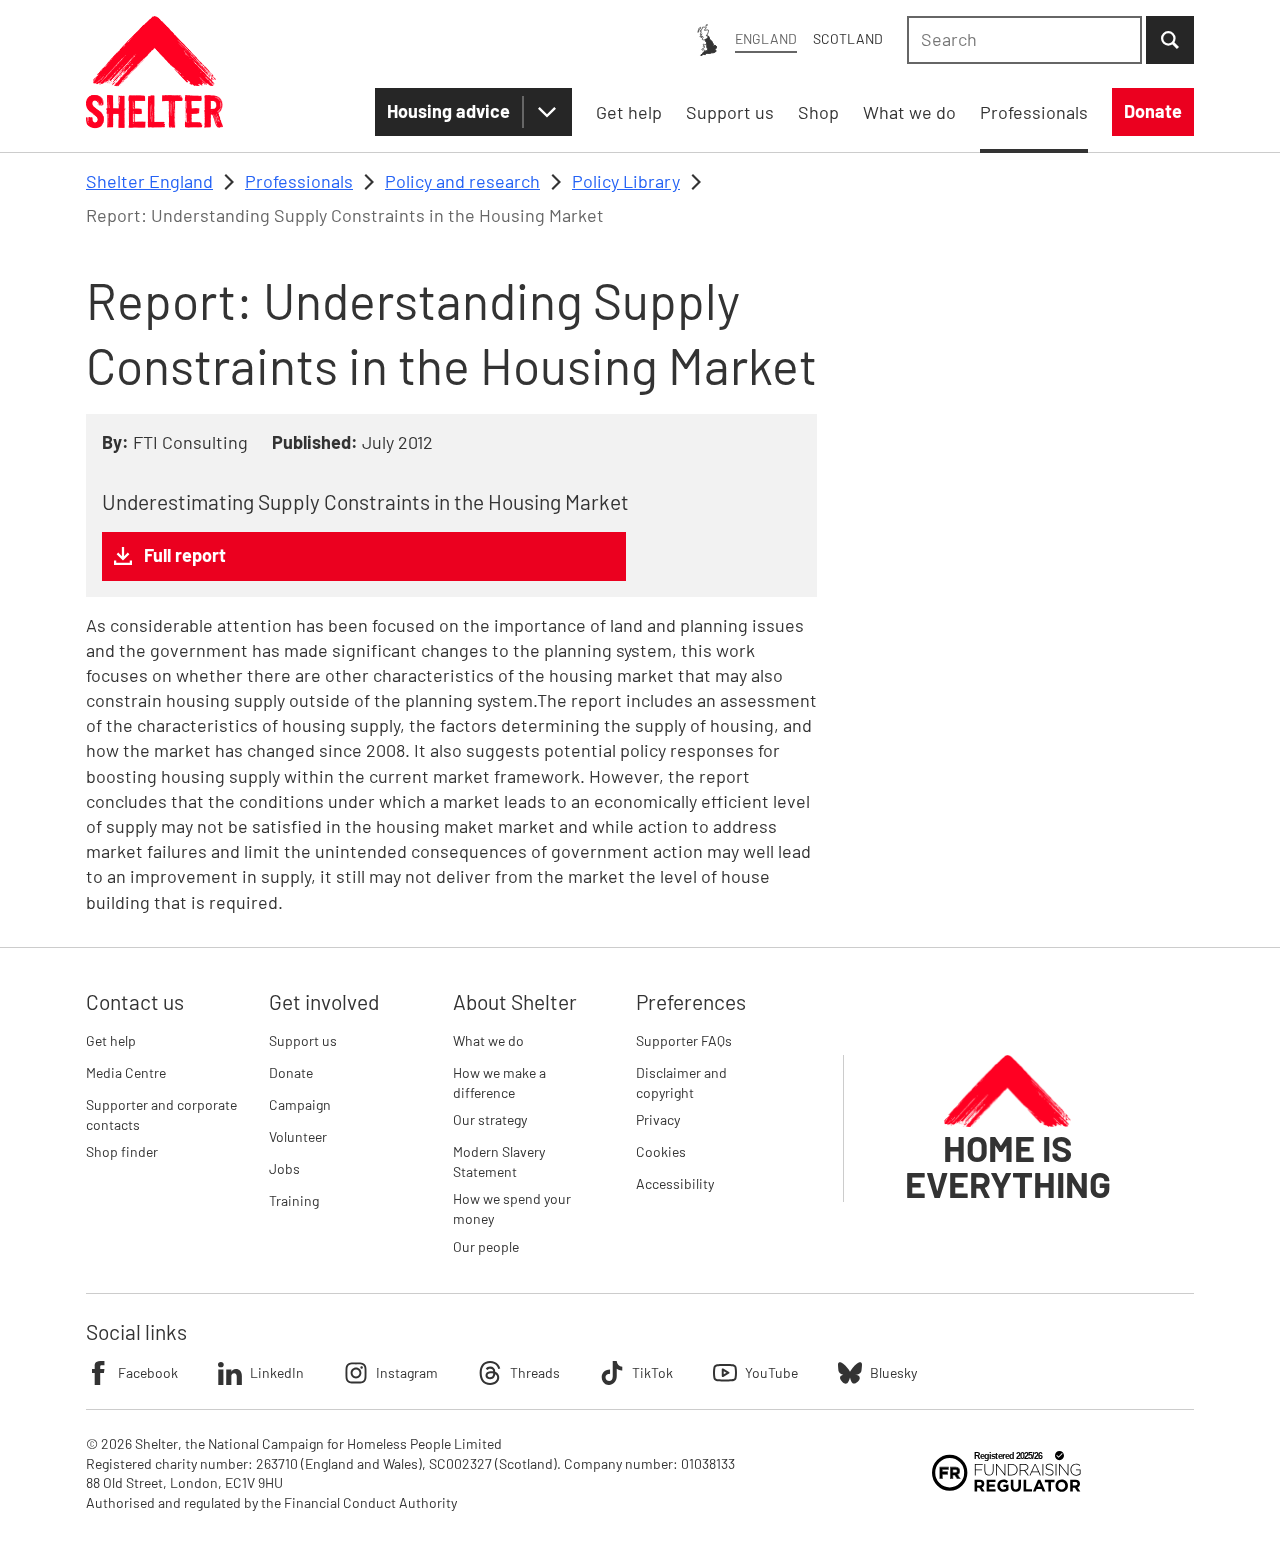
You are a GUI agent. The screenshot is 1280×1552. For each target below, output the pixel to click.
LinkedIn (277, 1372)
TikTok (652, 1372)
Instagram (407, 1372)
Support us (303, 1040)
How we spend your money (512, 1208)
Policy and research (462, 181)
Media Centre (126, 1072)
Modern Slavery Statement (499, 1161)
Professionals (299, 181)
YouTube (771, 1372)
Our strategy (490, 1119)
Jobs (284, 1168)
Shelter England (149, 181)
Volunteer (298, 1136)
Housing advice (448, 111)
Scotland (848, 38)
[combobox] (1024, 40)
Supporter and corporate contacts (161, 1114)
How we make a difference (499, 1082)
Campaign (300, 1104)
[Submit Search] (1170, 40)
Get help (111, 1040)
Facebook (148, 1372)
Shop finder (122, 1151)
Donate (291, 1072)
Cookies (661, 1151)
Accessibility (675, 1183)
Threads (535, 1372)
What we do (488, 1040)
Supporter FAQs (684, 1040)
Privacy (658, 1119)
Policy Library (626, 181)
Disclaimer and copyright (681, 1082)
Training (294, 1200)
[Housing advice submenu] (547, 112)
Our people (486, 1246)
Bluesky (893, 1372)
